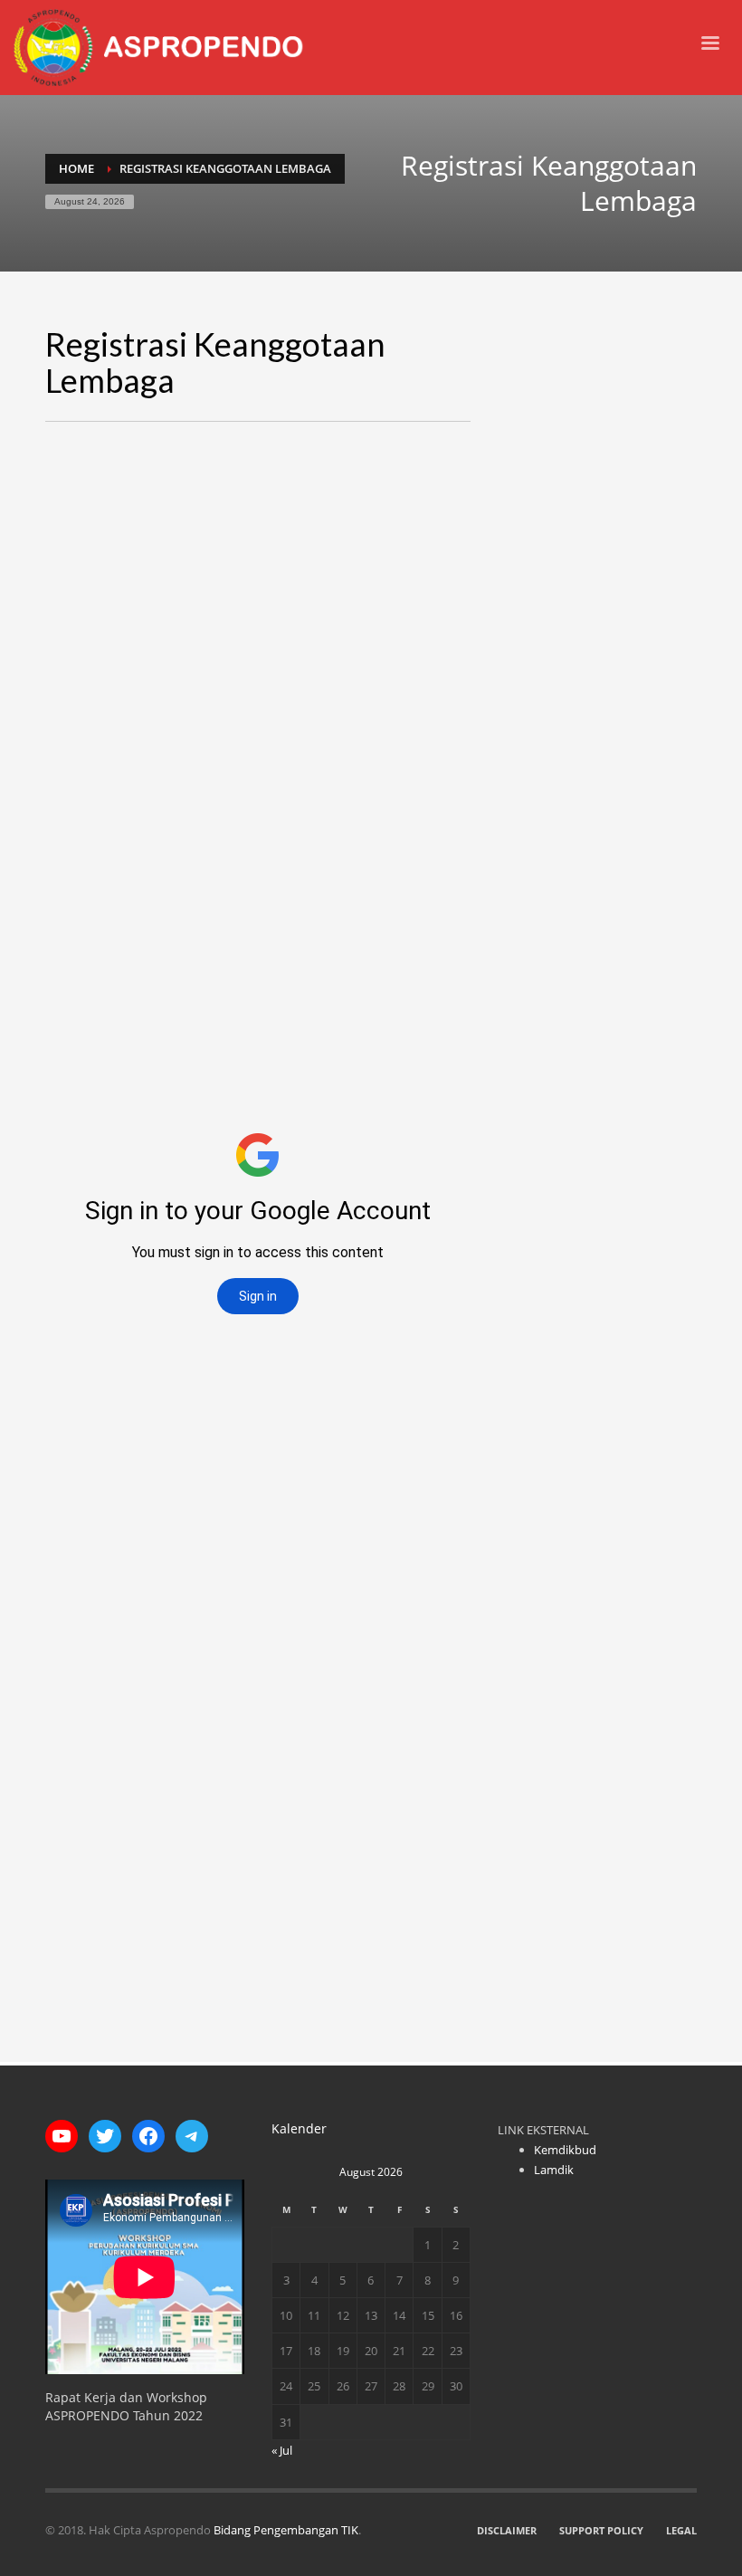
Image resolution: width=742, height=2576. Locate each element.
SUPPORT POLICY (601, 2530)
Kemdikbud (565, 2150)
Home (76, 168)
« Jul (282, 2450)
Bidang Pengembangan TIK (286, 2530)
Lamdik (554, 2170)
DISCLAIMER (507, 2530)
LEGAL (681, 2530)
